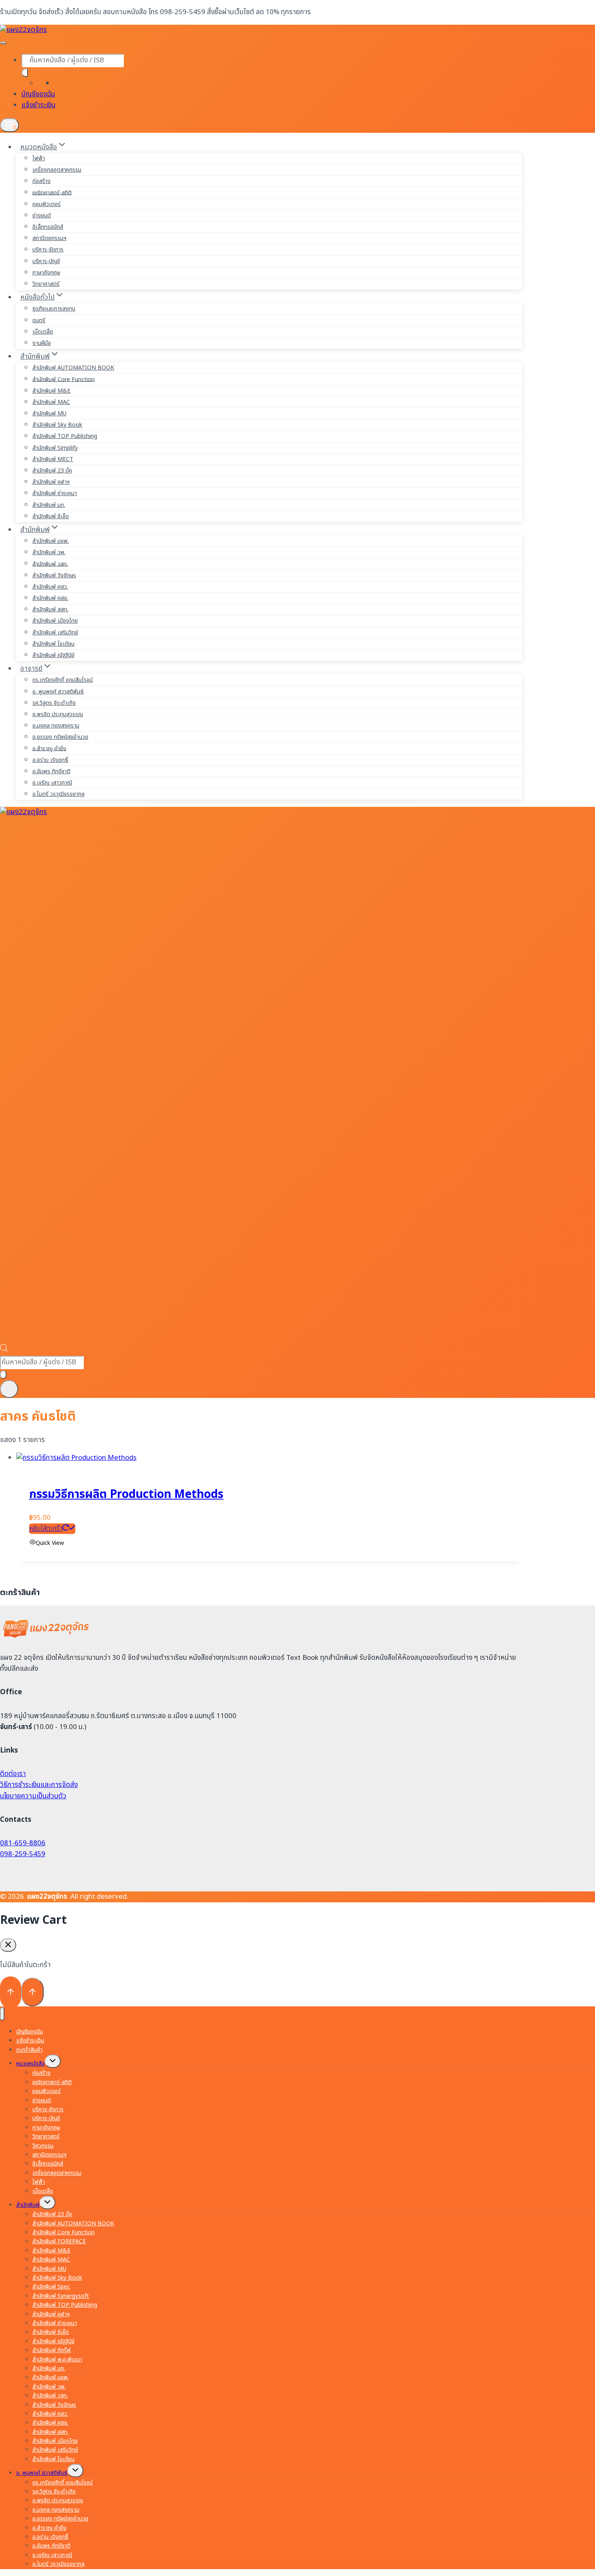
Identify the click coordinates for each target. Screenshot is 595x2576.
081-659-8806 (23, 1843)
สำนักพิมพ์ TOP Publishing (65, 436)
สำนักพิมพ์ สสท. (50, 609)
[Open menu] (9, 1389)
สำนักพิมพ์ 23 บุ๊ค (52, 471)
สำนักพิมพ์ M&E (51, 391)
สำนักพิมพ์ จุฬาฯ (51, 482)
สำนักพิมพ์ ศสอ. (50, 598)
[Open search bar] (4, 1350)
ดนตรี (39, 320)
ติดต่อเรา (13, 1774)
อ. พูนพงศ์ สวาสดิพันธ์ (58, 692)
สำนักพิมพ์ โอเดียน (53, 644)
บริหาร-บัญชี (46, 261)
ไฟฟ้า (39, 158)
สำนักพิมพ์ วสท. (50, 564)
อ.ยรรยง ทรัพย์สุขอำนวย (60, 737)
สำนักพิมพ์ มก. (49, 505)
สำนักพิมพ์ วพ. (49, 552)
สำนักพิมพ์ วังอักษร (54, 575)
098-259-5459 (23, 1854)
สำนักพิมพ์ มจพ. (51, 541)
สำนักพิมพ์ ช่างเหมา (55, 493)
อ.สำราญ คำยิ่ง (49, 748)
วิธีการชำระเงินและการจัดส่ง (39, 1785)
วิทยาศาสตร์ (46, 284)
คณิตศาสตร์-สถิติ (52, 193)
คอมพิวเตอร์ (47, 204)
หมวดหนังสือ (31, 2064)
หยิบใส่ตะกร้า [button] (46, 1529)
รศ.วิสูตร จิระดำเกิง (54, 703)
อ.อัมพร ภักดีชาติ (51, 771)
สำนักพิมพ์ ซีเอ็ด (51, 516)
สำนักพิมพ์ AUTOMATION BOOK (73, 368)
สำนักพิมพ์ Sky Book (57, 425)
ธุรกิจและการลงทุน (54, 309)
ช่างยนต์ (42, 216)
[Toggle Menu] (3, 43)
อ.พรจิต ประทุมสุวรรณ (58, 714)
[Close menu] (2, 2014)
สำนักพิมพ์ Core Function (64, 379)
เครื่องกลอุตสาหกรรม (57, 170)
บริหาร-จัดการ (48, 250)
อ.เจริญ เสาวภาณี (52, 783)
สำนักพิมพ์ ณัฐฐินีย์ (53, 655)
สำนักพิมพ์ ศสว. (50, 587)
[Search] (25, 73)
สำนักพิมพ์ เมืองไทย (55, 621)
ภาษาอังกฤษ (46, 273)
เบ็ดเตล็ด (43, 332)
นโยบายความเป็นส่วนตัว (33, 1796)
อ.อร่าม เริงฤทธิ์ (50, 760)
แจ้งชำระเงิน (38, 105)
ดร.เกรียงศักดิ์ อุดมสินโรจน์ (63, 680)
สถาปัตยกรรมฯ (49, 238)
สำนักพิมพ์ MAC (51, 402)
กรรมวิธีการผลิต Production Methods (126, 1494)
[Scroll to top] (11, 1992)
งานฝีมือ (42, 343)
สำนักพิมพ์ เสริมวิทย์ (55, 633)
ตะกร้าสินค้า (29, 2050)
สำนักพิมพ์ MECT (53, 459)
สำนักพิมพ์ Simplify (55, 448)
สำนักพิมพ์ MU (49, 414)
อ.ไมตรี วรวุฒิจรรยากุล (58, 794)
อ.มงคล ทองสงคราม (56, 726)
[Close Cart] (8, 1945)
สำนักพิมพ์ (28, 2205)
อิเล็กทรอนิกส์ (48, 227)
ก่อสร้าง (41, 181)
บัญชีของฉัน (38, 94)
